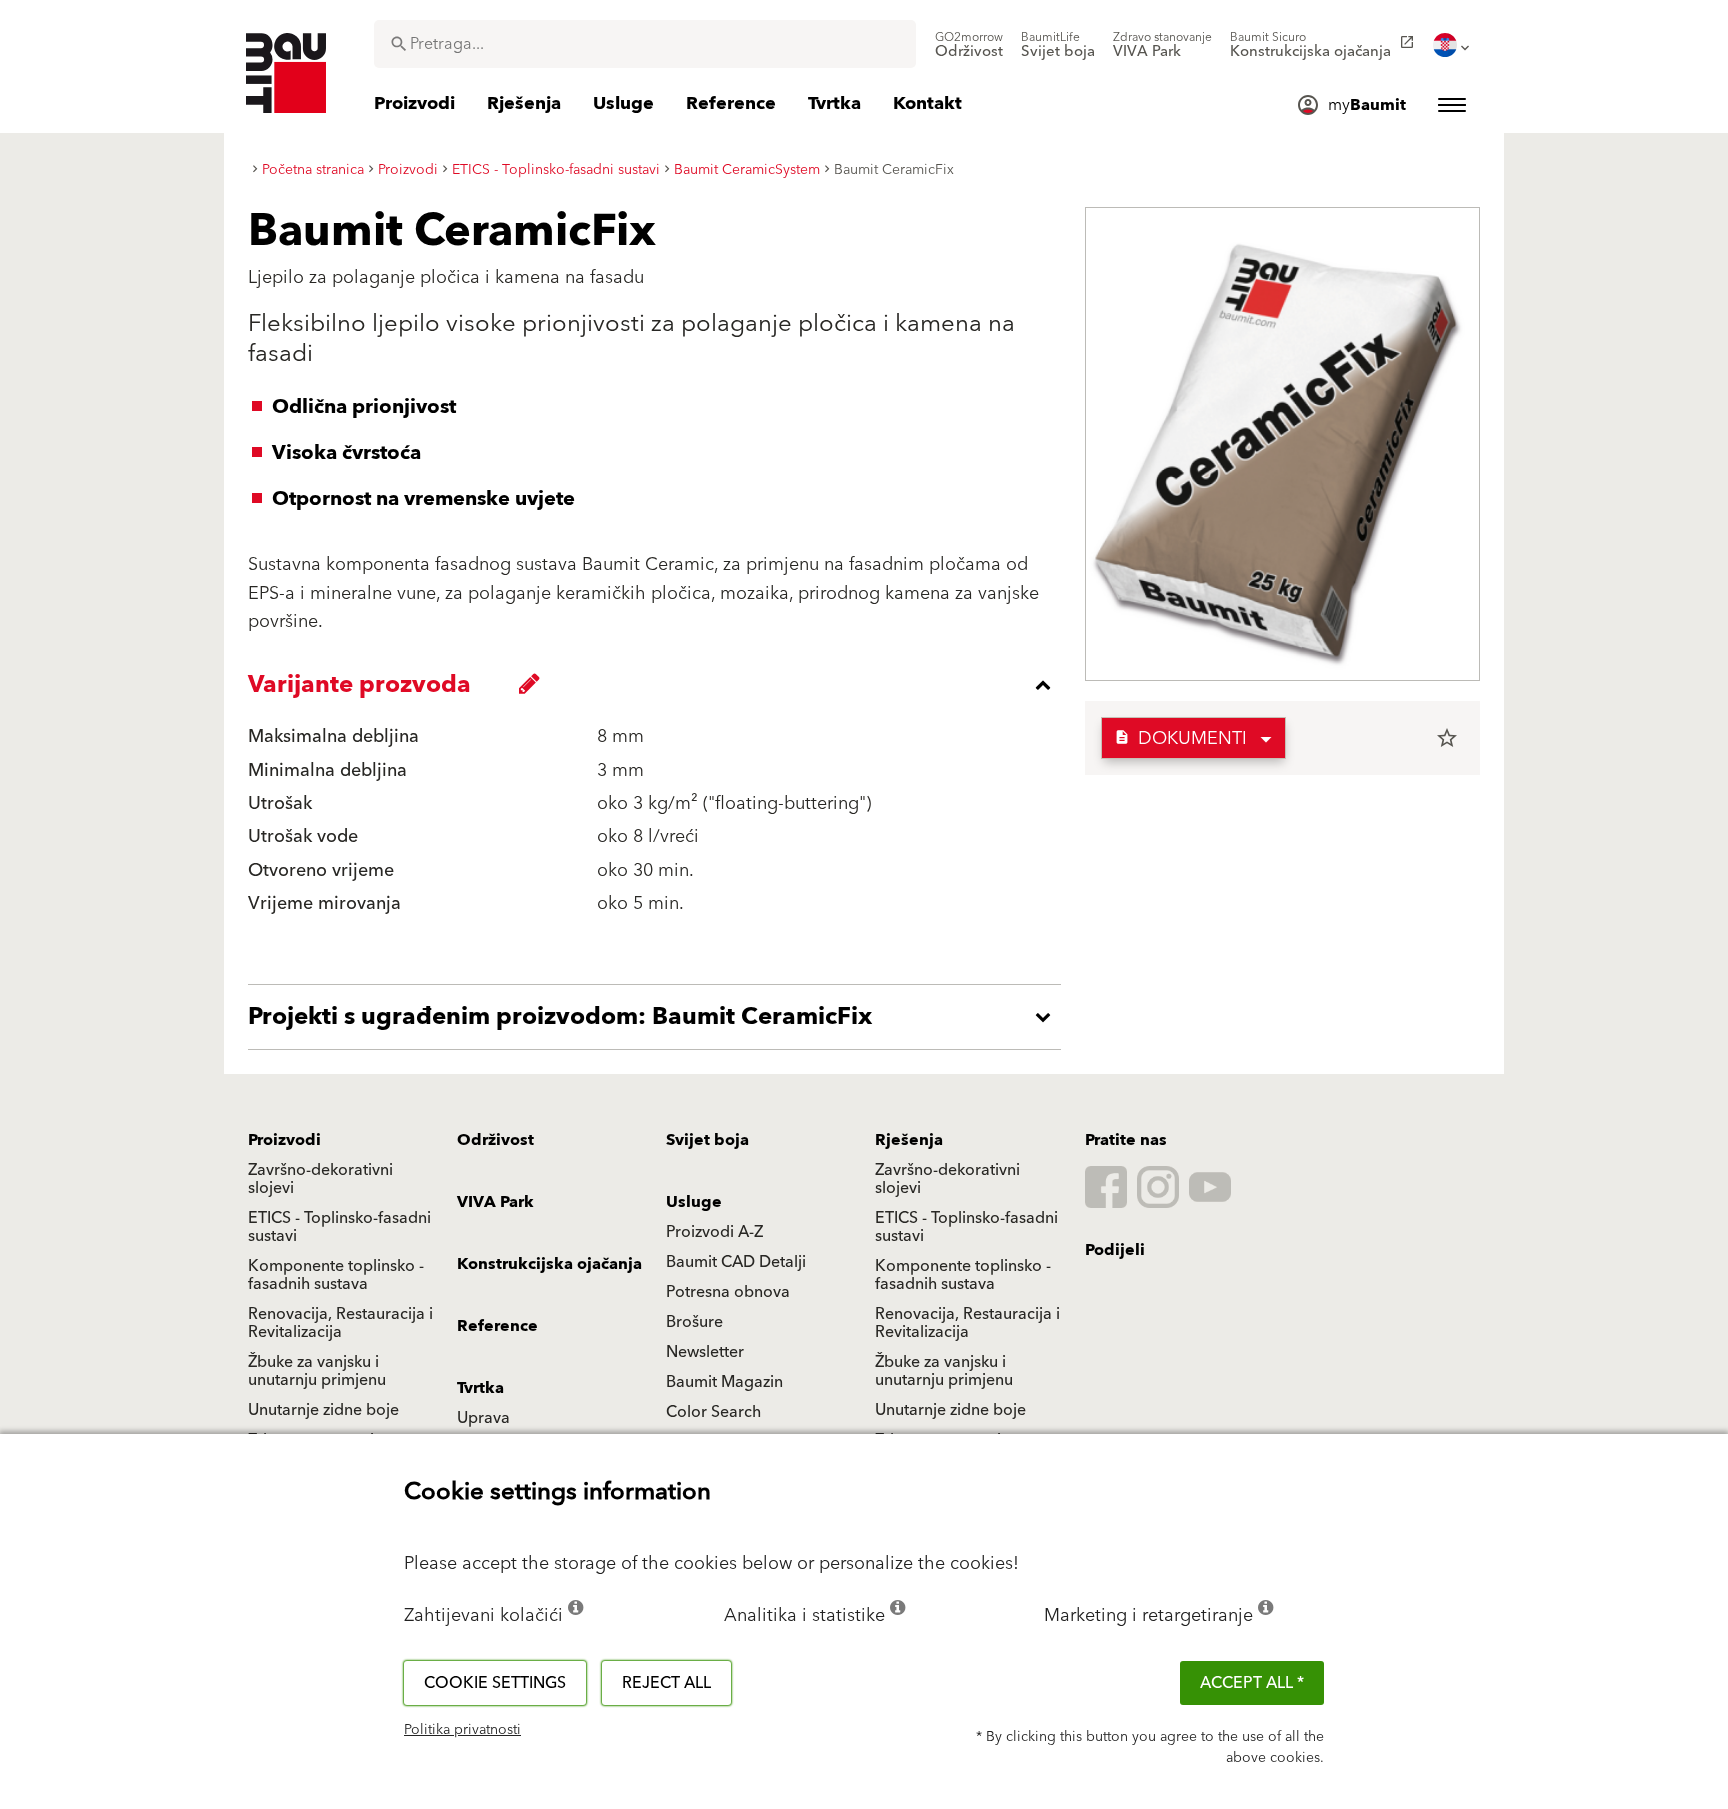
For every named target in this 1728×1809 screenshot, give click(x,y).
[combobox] (645, 44)
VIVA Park (495, 1202)
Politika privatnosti (462, 1730)
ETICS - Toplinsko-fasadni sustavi (339, 1227)
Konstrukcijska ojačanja (549, 1264)
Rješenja (909, 1140)
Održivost (495, 1140)
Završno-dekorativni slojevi (320, 1179)
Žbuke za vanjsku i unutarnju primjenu (317, 1371)
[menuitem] (969, 45)
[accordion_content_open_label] (659, 1017)
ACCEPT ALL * (1252, 1683)
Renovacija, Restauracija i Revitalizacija (340, 1323)
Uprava (483, 1418)
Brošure (694, 1322)
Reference (497, 1326)
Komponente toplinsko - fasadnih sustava (336, 1275)
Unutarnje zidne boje (323, 1410)
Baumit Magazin (724, 1382)
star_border (1447, 738)
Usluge (694, 1202)
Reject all (666, 1683)
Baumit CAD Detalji (736, 1262)
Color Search (713, 1412)
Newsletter (705, 1352)
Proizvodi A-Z (714, 1232)
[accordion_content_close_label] (659, 685)
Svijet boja (707, 1140)
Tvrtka (480, 1388)
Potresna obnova (728, 1292)
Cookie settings (495, 1683)
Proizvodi (284, 1140)
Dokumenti (1180, 738)
